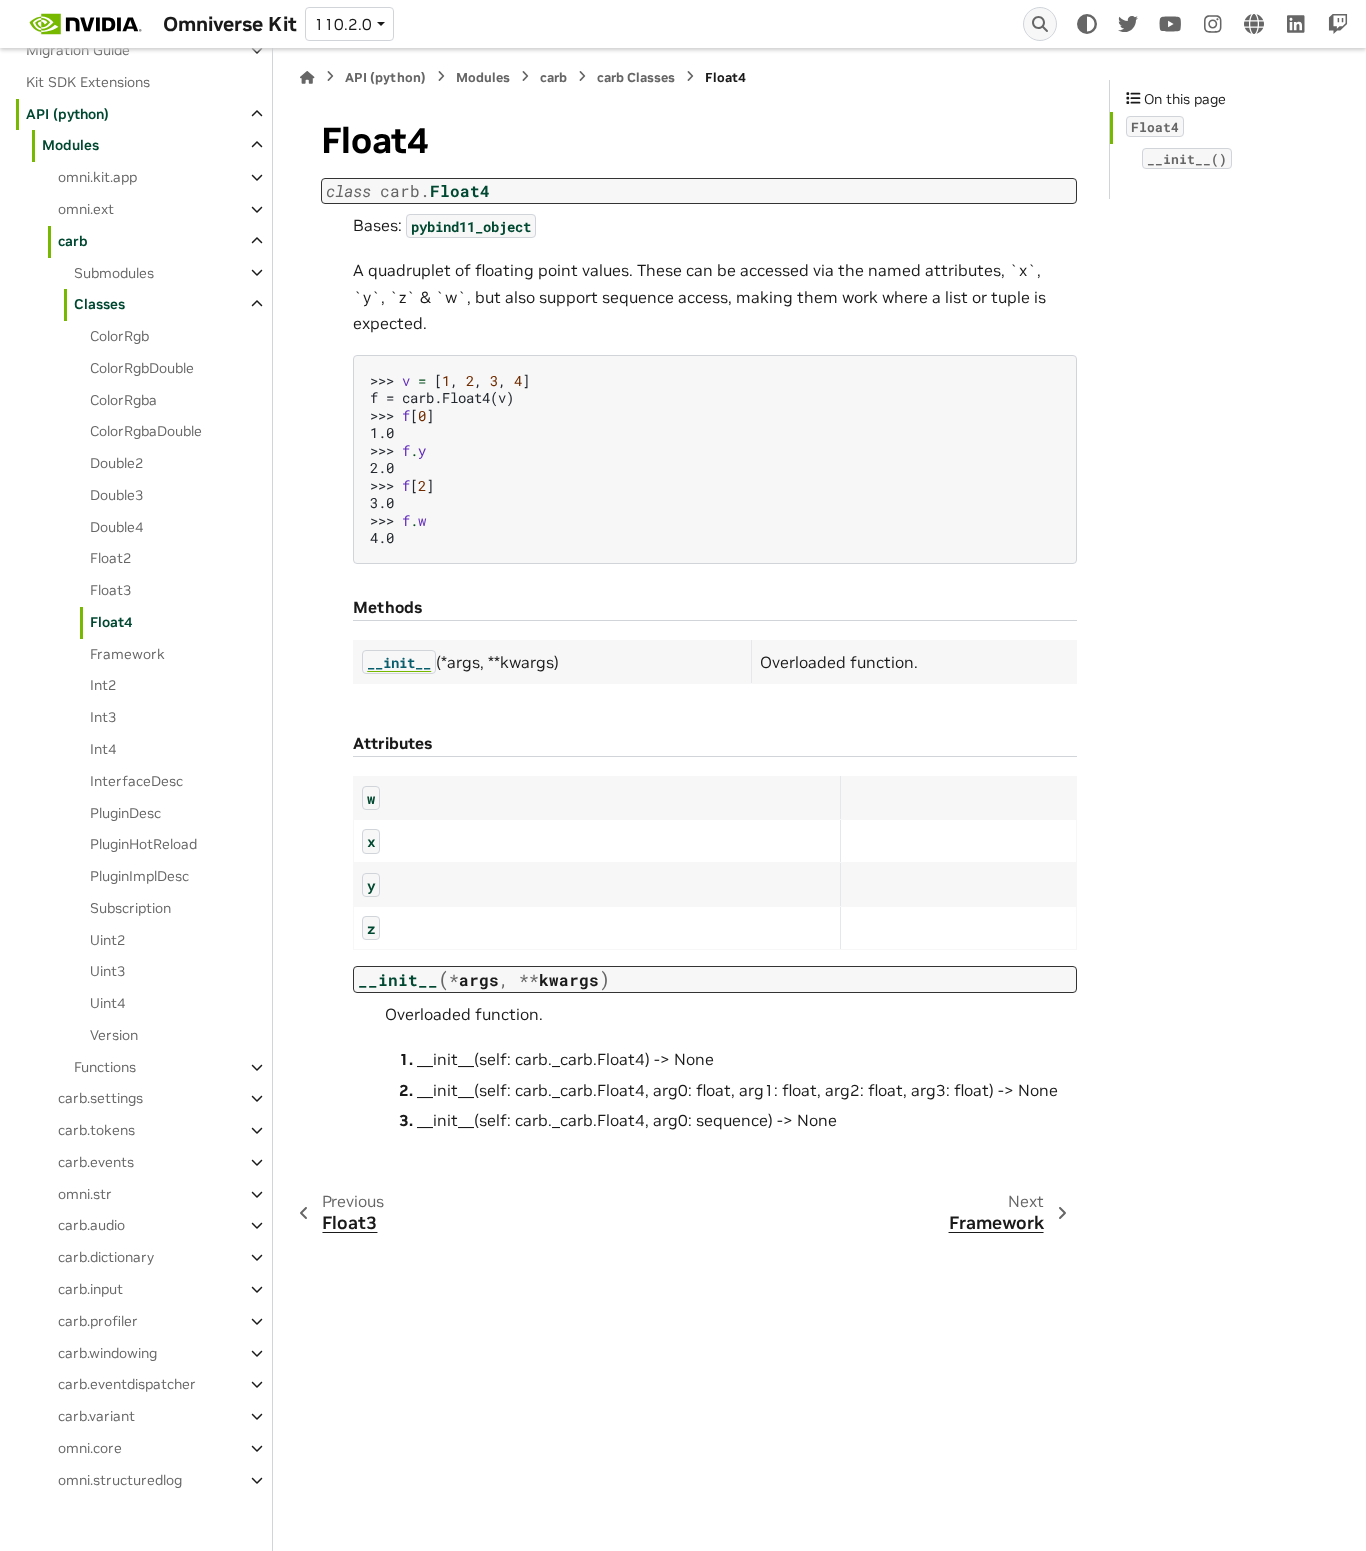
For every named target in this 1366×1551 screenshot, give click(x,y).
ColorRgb (119, 336)
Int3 (103, 717)
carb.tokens (96, 1130)
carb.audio (91, 1225)
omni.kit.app (97, 177)
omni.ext (86, 209)
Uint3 (107, 971)
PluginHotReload (143, 844)
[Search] (1040, 24)
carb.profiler (98, 1321)
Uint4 (107, 1003)
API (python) (67, 114)
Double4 (116, 527)
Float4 (111, 622)
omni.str (85, 1194)
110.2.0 (343, 24)
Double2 (116, 463)
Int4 (103, 749)
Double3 (116, 495)
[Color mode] (1087, 24)
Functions (105, 1067)
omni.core (90, 1448)
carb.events (96, 1162)
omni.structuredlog (120, 1480)
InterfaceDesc (136, 781)
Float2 (110, 558)
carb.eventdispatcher (127, 1384)
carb (73, 241)
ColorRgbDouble (142, 368)
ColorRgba (123, 400)
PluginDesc (125, 812)
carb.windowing (107, 1353)
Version (114, 1035)
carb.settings (100, 1098)
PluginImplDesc (139, 876)
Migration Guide (78, 50)
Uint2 (107, 940)
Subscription (130, 908)
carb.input (90, 1289)
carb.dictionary (106, 1257)
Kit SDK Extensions (88, 82)
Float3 (110, 590)
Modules (70, 145)
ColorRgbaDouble (146, 431)
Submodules (114, 272)
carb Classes (636, 77)
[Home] (307, 77)
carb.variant (96, 1416)
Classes (99, 304)
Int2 (103, 685)
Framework (127, 654)
